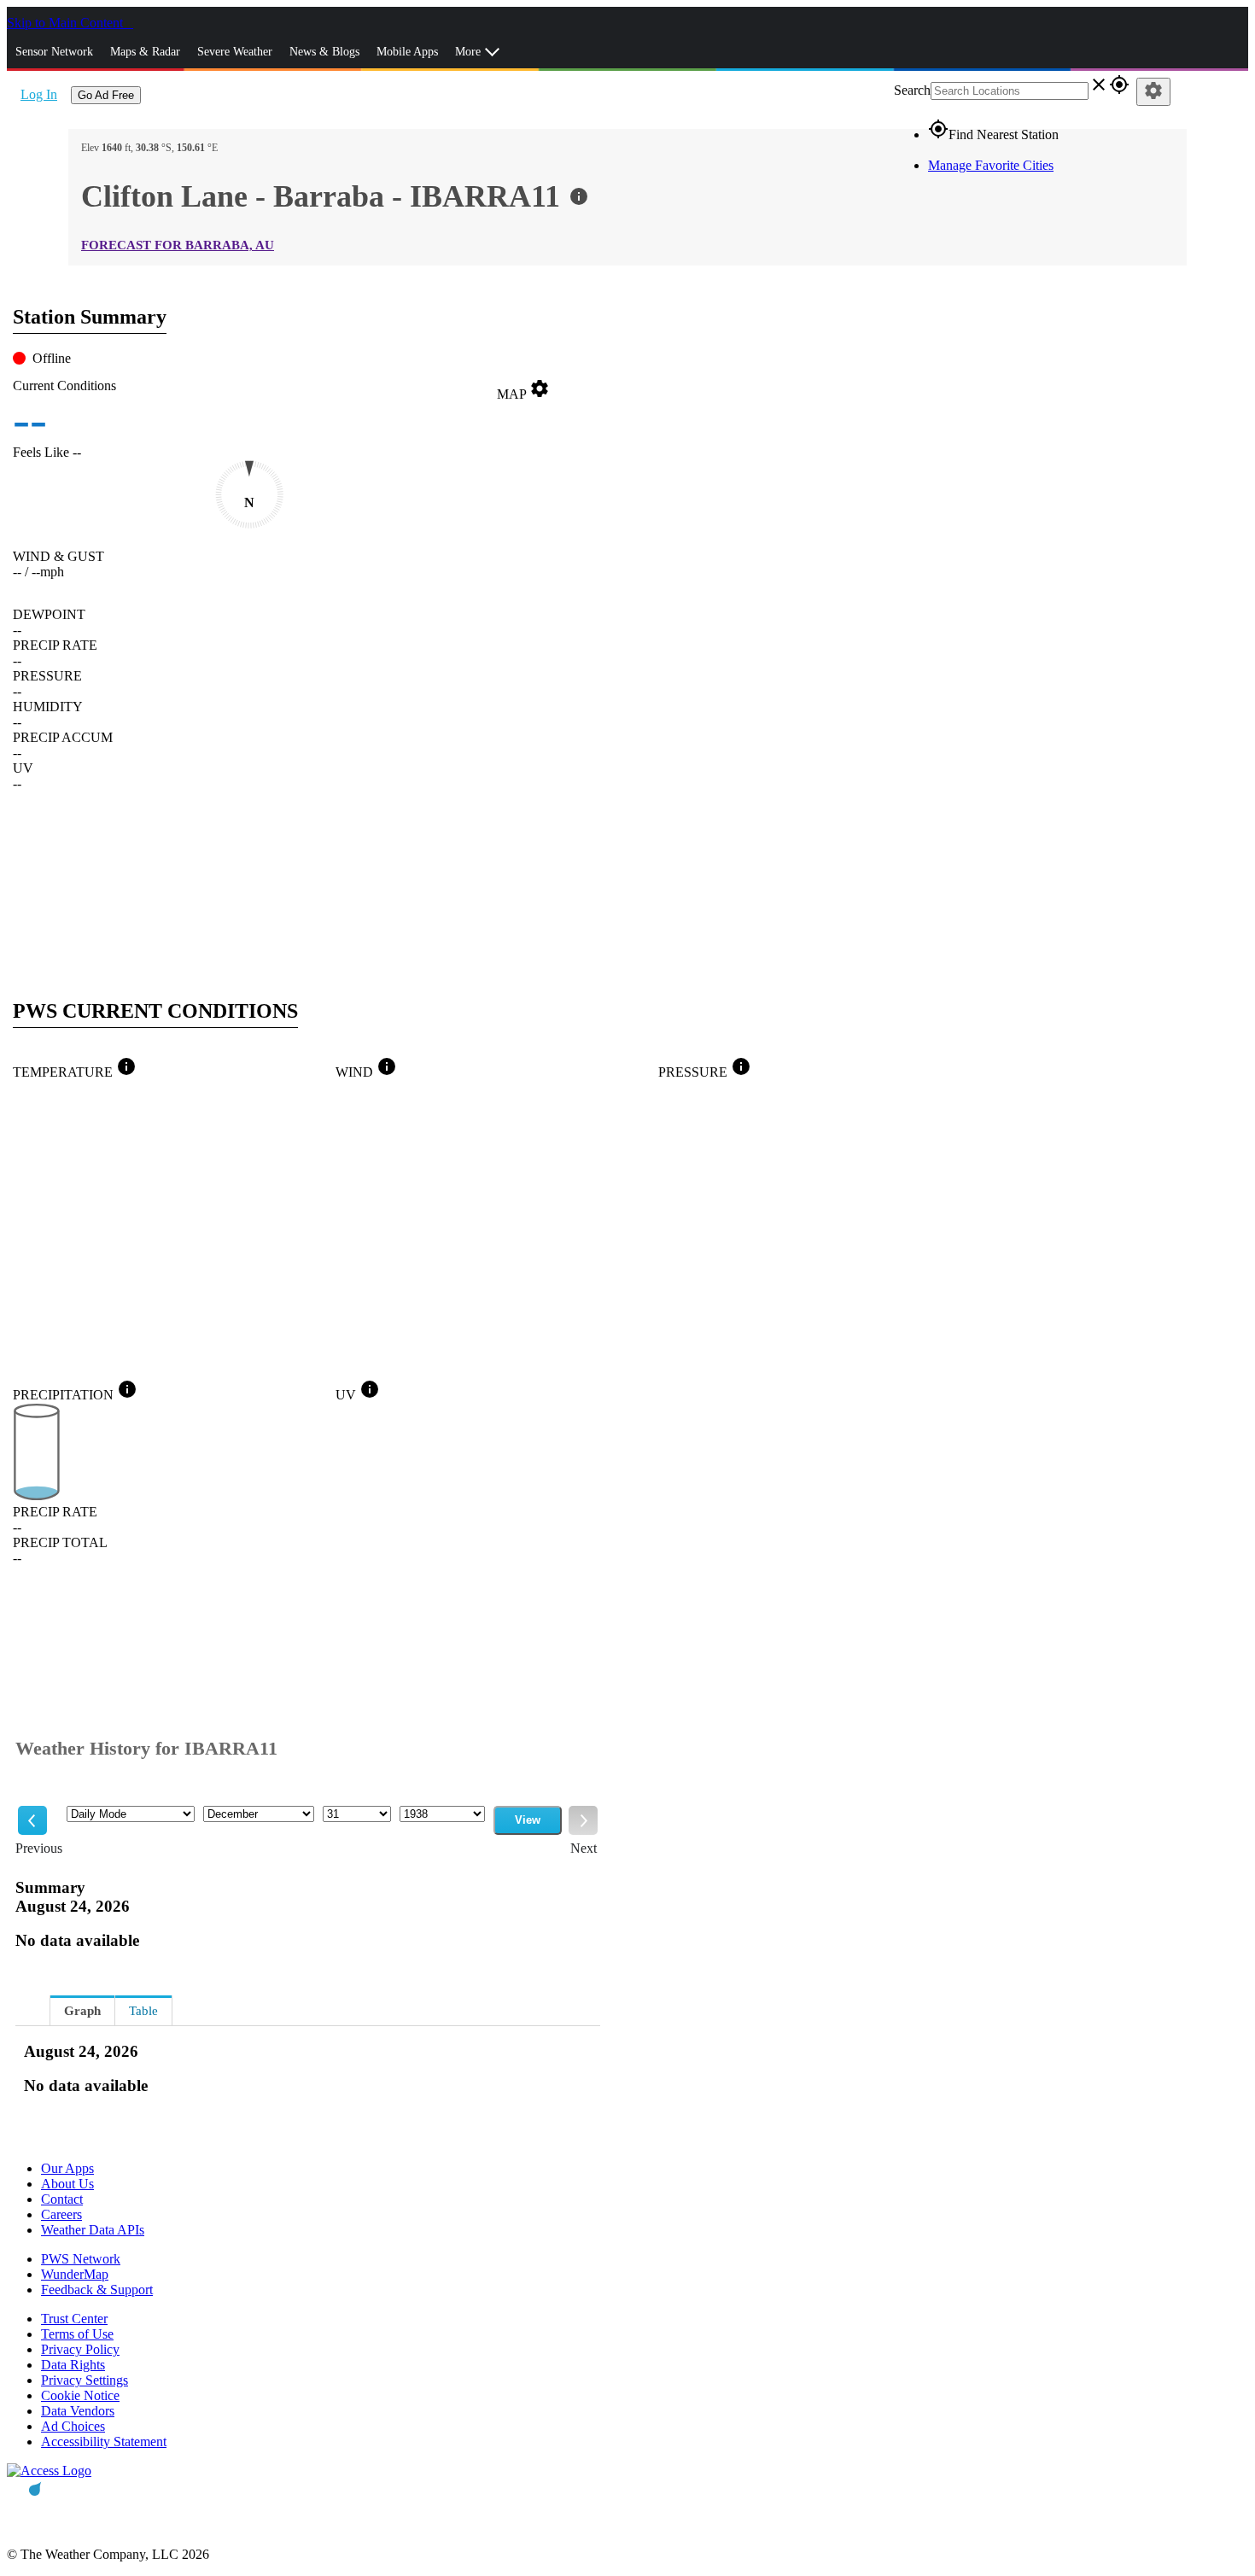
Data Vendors (78, 2411)
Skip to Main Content (67, 23)
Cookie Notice (80, 2395)
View (528, 1820)
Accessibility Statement (104, 2442)
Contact (62, 2199)
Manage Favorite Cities (991, 165)
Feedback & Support (97, 2290)
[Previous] (32, 1820)
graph (82, 2011)
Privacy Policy (80, 2349)
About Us (67, 2184)
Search (912, 90)
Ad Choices (73, 2426)
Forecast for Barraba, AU (178, 245)
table (143, 2011)
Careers (61, 2214)
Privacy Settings (85, 2380)
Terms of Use (77, 2334)
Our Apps (67, 2168)
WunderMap (75, 2274)
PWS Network (81, 2259)
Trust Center (74, 2319)
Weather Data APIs (93, 2230)
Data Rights (73, 2365)
